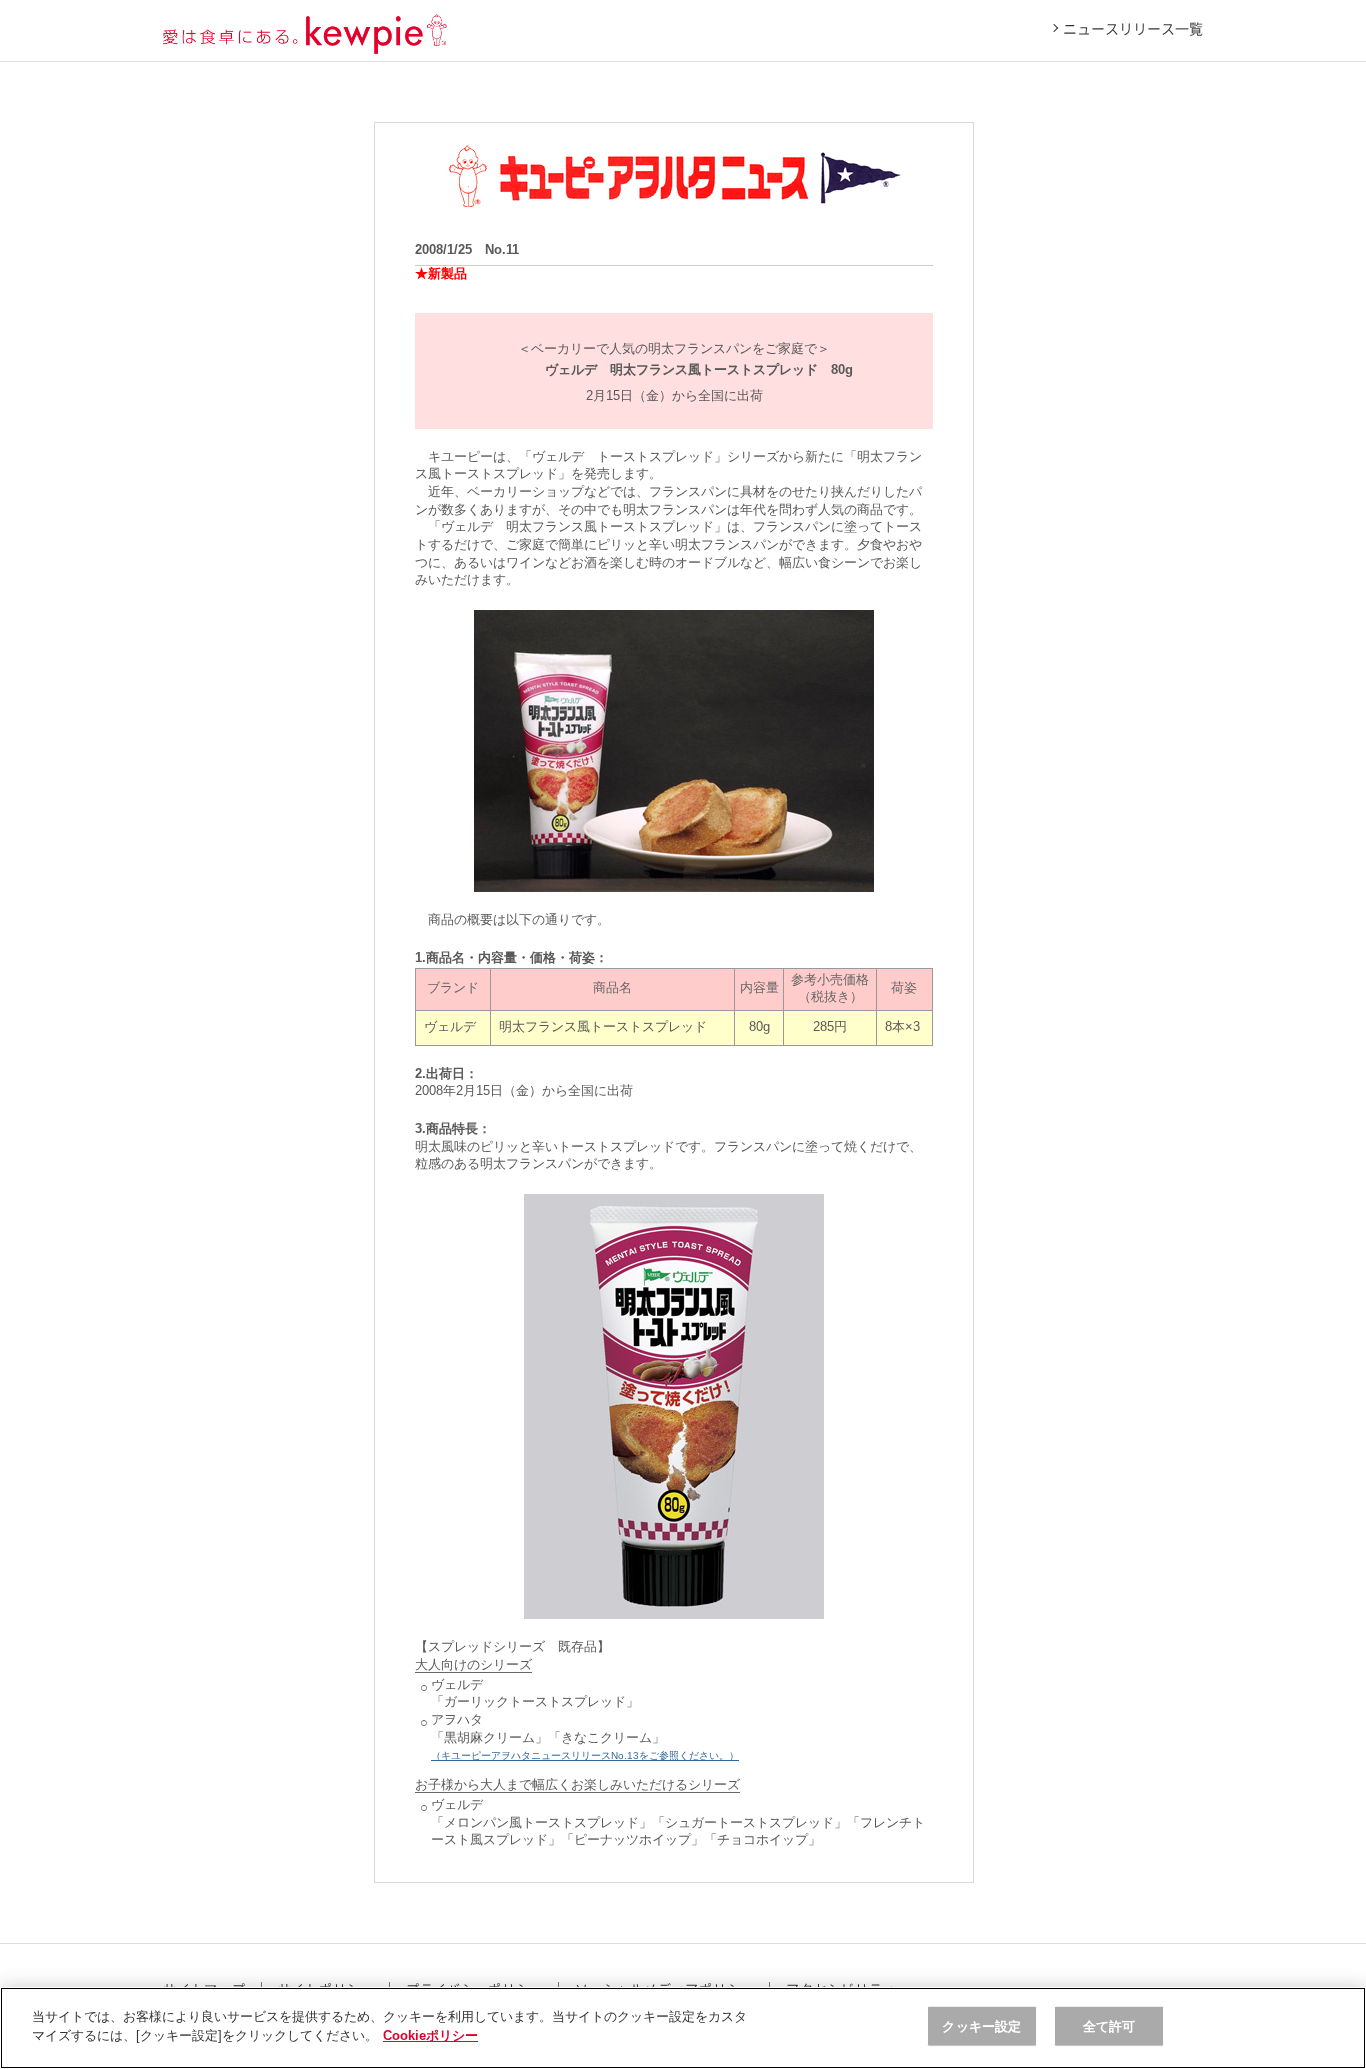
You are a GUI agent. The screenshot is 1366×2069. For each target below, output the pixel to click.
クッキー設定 (981, 2026)
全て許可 (1109, 2026)
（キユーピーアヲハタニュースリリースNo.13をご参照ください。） (585, 1755)
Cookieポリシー (430, 2035)
